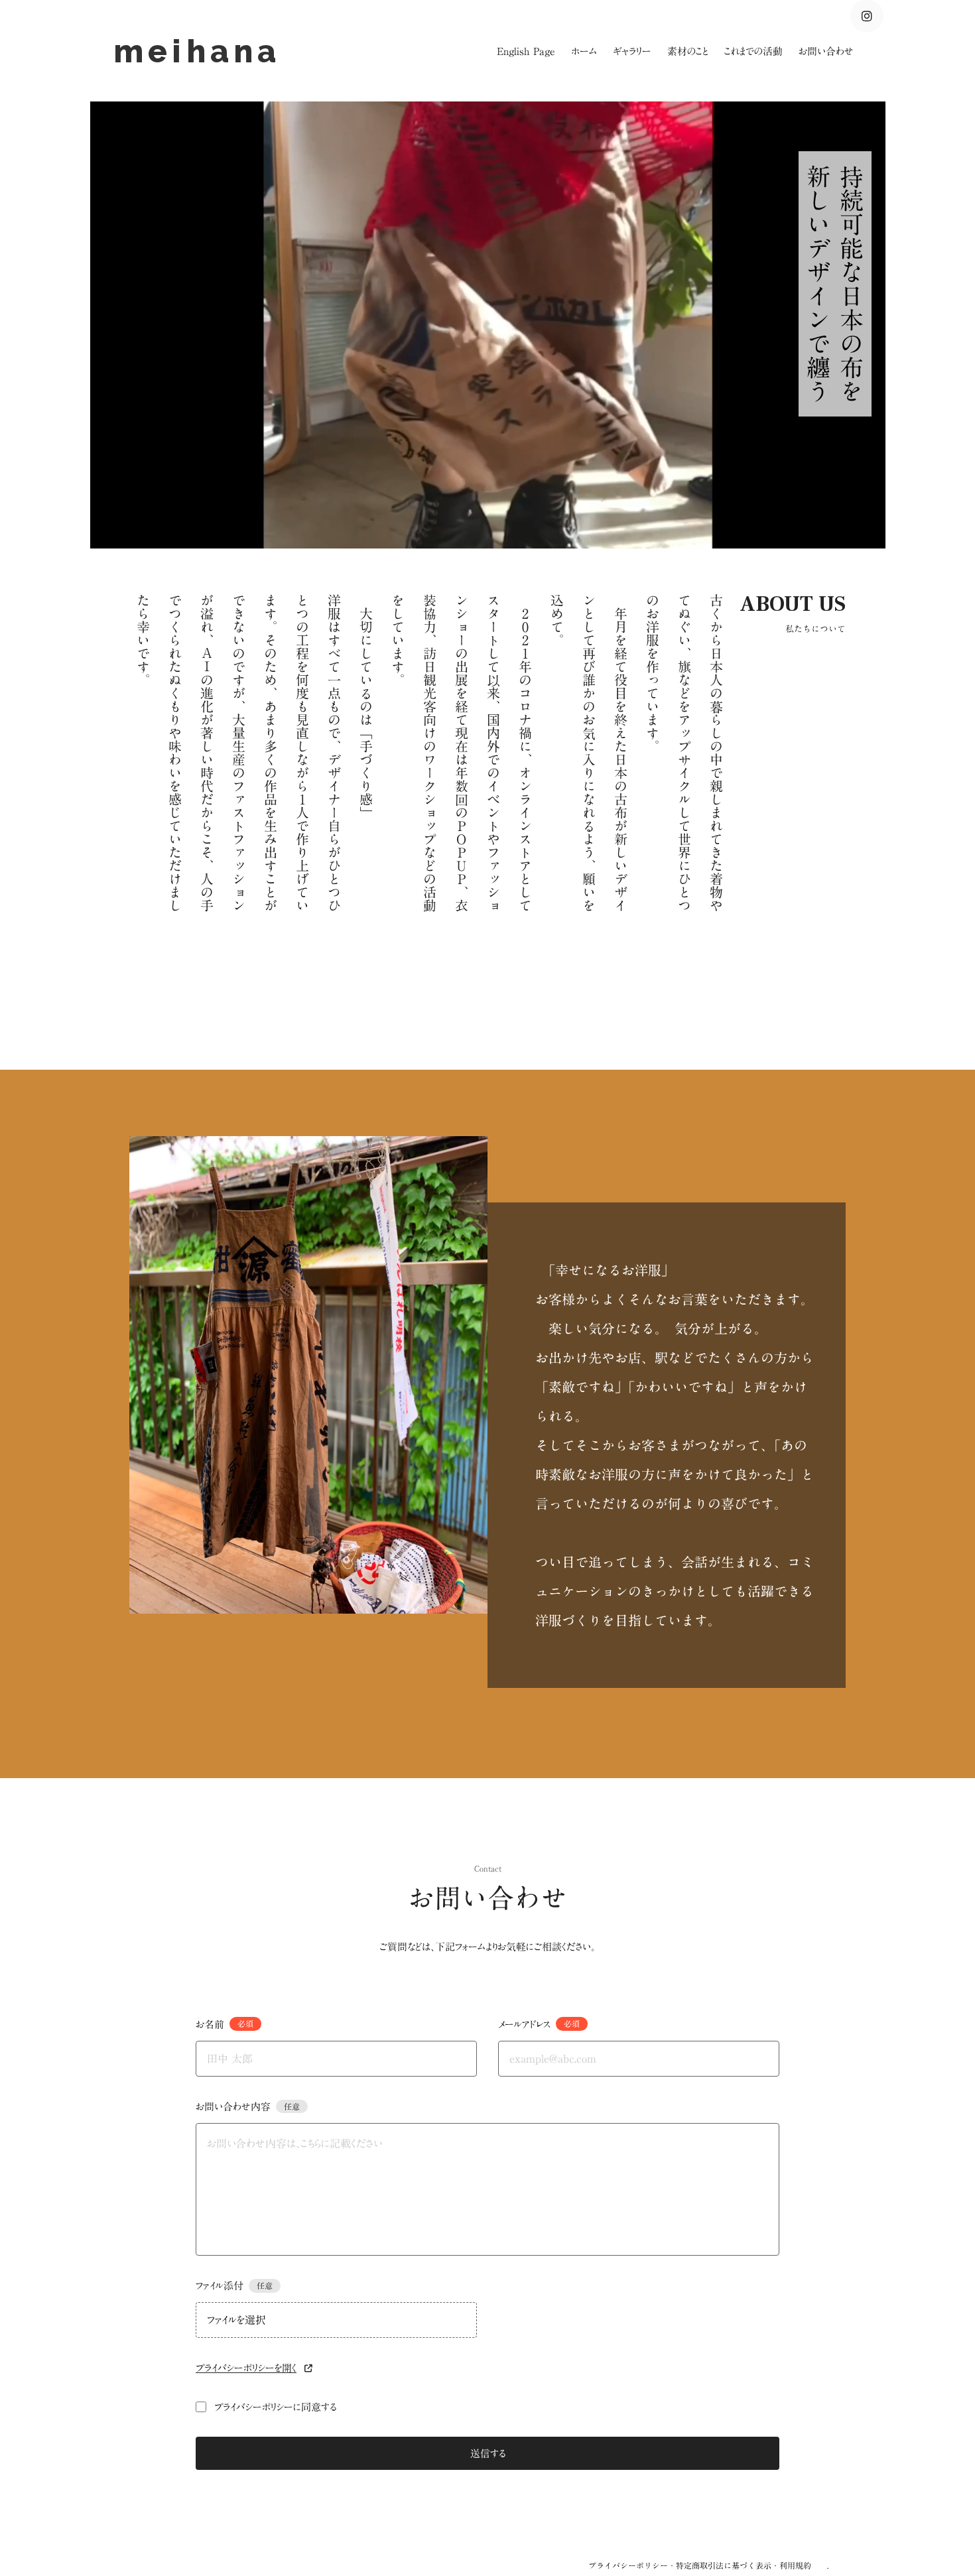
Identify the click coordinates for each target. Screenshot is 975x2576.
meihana (204, 51)
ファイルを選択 (236, 2320)
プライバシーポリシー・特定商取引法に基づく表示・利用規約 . (708, 2565)
